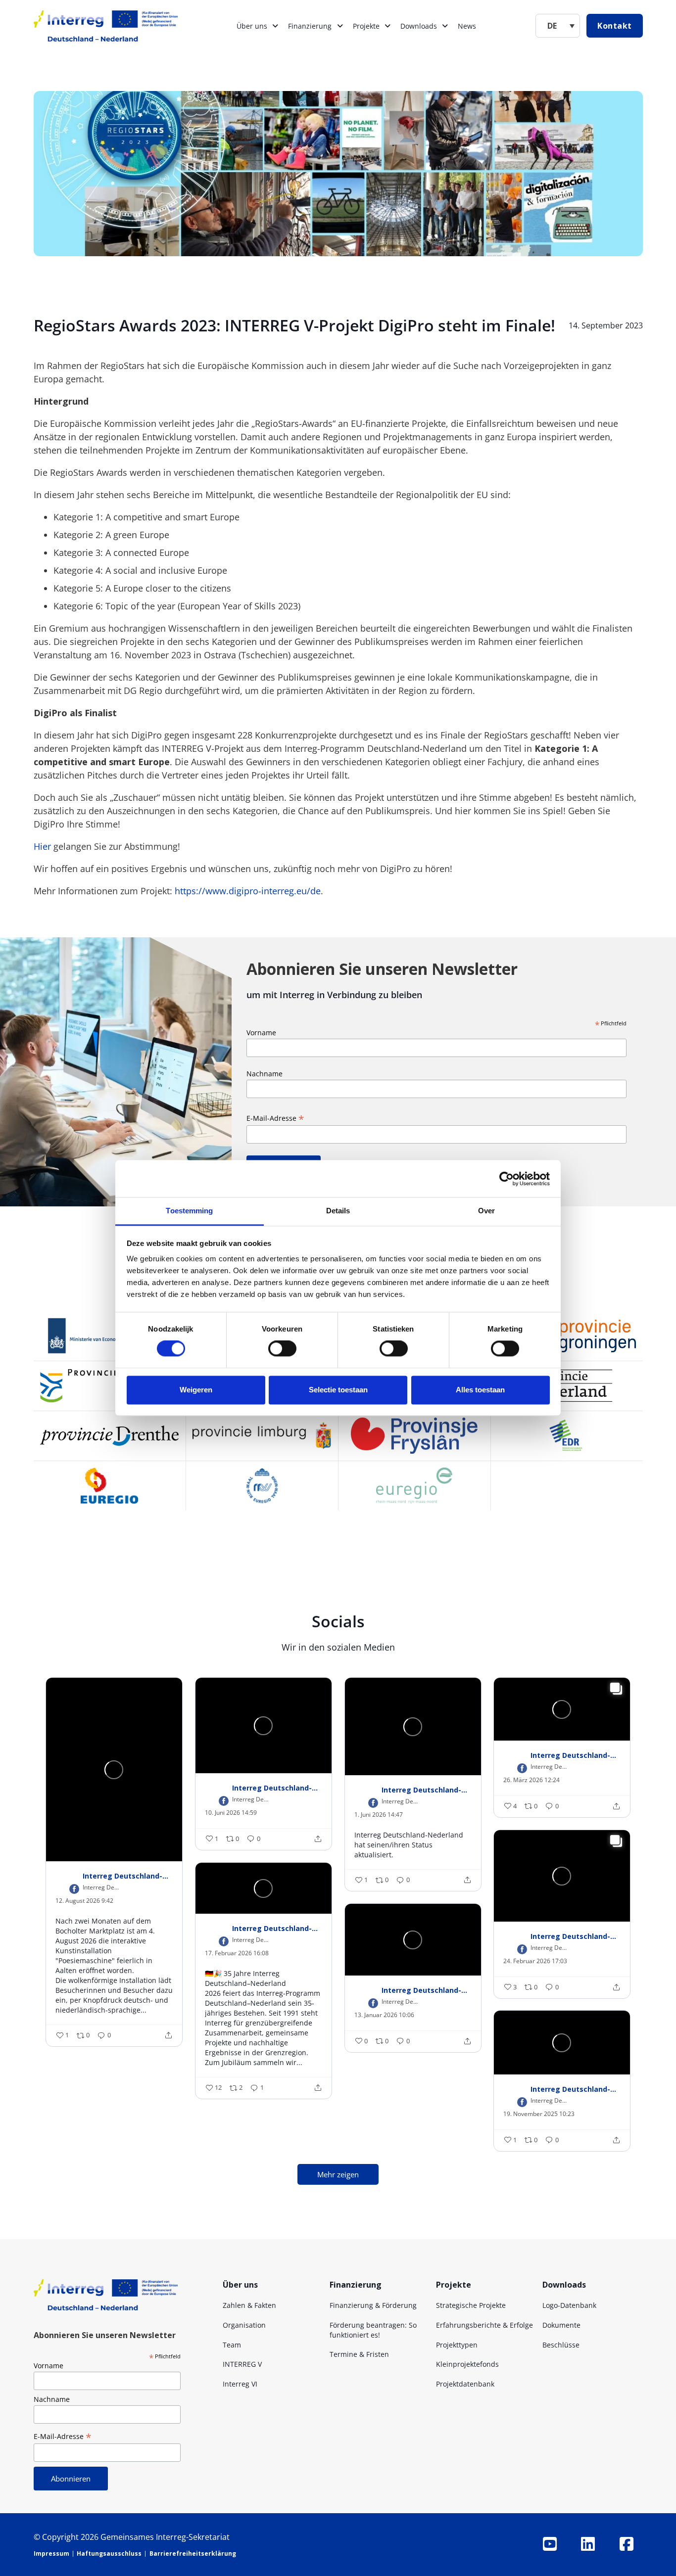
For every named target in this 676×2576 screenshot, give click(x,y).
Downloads (419, 26)
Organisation (244, 2325)
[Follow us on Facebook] (627, 2544)
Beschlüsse (561, 2345)
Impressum (51, 2553)
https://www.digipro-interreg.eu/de (248, 891)
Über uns (252, 26)
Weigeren (196, 1390)
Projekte (366, 26)
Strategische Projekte (471, 2305)
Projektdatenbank (465, 2384)
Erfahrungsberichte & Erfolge (484, 2325)
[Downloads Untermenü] (445, 26)
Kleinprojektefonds (467, 2364)
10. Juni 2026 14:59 (231, 1813)
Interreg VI (240, 2384)
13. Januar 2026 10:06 (384, 2015)
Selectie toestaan (338, 1390)
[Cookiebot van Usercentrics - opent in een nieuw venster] (507, 1179)
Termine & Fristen (359, 2354)
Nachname (265, 1074)
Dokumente (561, 2325)
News (467, 26)
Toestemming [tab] (189, 1211)
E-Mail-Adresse (275, 1118)
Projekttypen (457, 2345)
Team (232, 2345)
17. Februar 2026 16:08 (237, 1953)
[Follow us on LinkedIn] (588, 2544)
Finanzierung (310, 26)
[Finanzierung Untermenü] (340, 26)
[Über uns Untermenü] (275, 26)
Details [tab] (338, 1211)
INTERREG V (242, 2364)
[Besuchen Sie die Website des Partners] (110, 1336)
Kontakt (615, 26)
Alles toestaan (480, 1390)
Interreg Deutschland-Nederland (128, 1876)
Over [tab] (486, 1211)
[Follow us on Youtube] (550, 2544)
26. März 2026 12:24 (531, 1780)
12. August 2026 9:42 (84, 1901)
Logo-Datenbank (569, 2305)
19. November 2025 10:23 (539, 2114)
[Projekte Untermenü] (387, 26)
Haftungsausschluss (109, 2553)
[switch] (282, 1349)
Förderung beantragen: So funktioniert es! (373, 2330)
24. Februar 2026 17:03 (535, 1961)
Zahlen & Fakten (249, 2305)
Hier (42, 846)
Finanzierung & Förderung (373, 2305)
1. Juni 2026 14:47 (379, 1815)
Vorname (261, 1033)
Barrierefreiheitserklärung (193, 2553)
